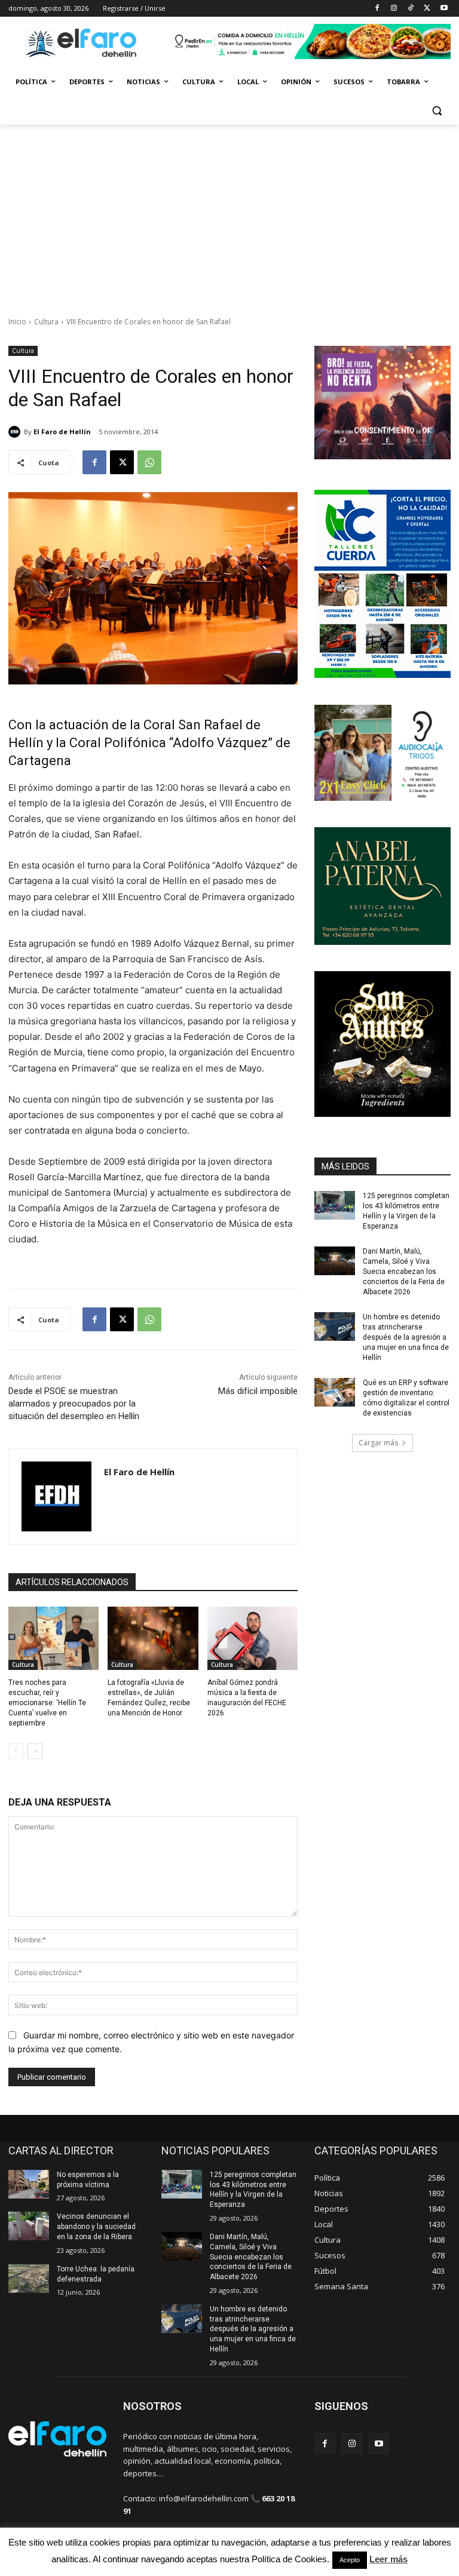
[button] (437, 111)
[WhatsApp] (149, 462)
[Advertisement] (229, 214)
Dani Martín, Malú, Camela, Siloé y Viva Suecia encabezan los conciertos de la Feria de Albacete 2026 (404, 1271)
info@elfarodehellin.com (204, 2498)
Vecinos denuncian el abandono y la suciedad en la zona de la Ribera (96, 2227)
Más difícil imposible (258, 1391)
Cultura (46, 322)
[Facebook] (377, 9)
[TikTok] (411, 9)
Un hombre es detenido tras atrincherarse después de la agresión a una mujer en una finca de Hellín (406, 1337)
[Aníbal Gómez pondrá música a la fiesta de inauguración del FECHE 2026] (253, 1638)
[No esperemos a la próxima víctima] (29, 2184)
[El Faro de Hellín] (16, 432)
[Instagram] (394, 9)
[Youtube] (444, 9)
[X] (427, 9)
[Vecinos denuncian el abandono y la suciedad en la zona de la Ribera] (29, 2226)
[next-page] (35, 1751)
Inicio (17, 322)
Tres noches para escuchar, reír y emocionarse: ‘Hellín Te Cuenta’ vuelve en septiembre (47, 1703)
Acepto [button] (350, 2560)
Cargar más (378, 1443)
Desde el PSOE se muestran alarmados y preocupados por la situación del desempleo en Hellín (74, 1404)
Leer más (388, 2559)
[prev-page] (16, 1751)
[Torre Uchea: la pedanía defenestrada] (29, 2279)
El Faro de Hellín (62, 432)
